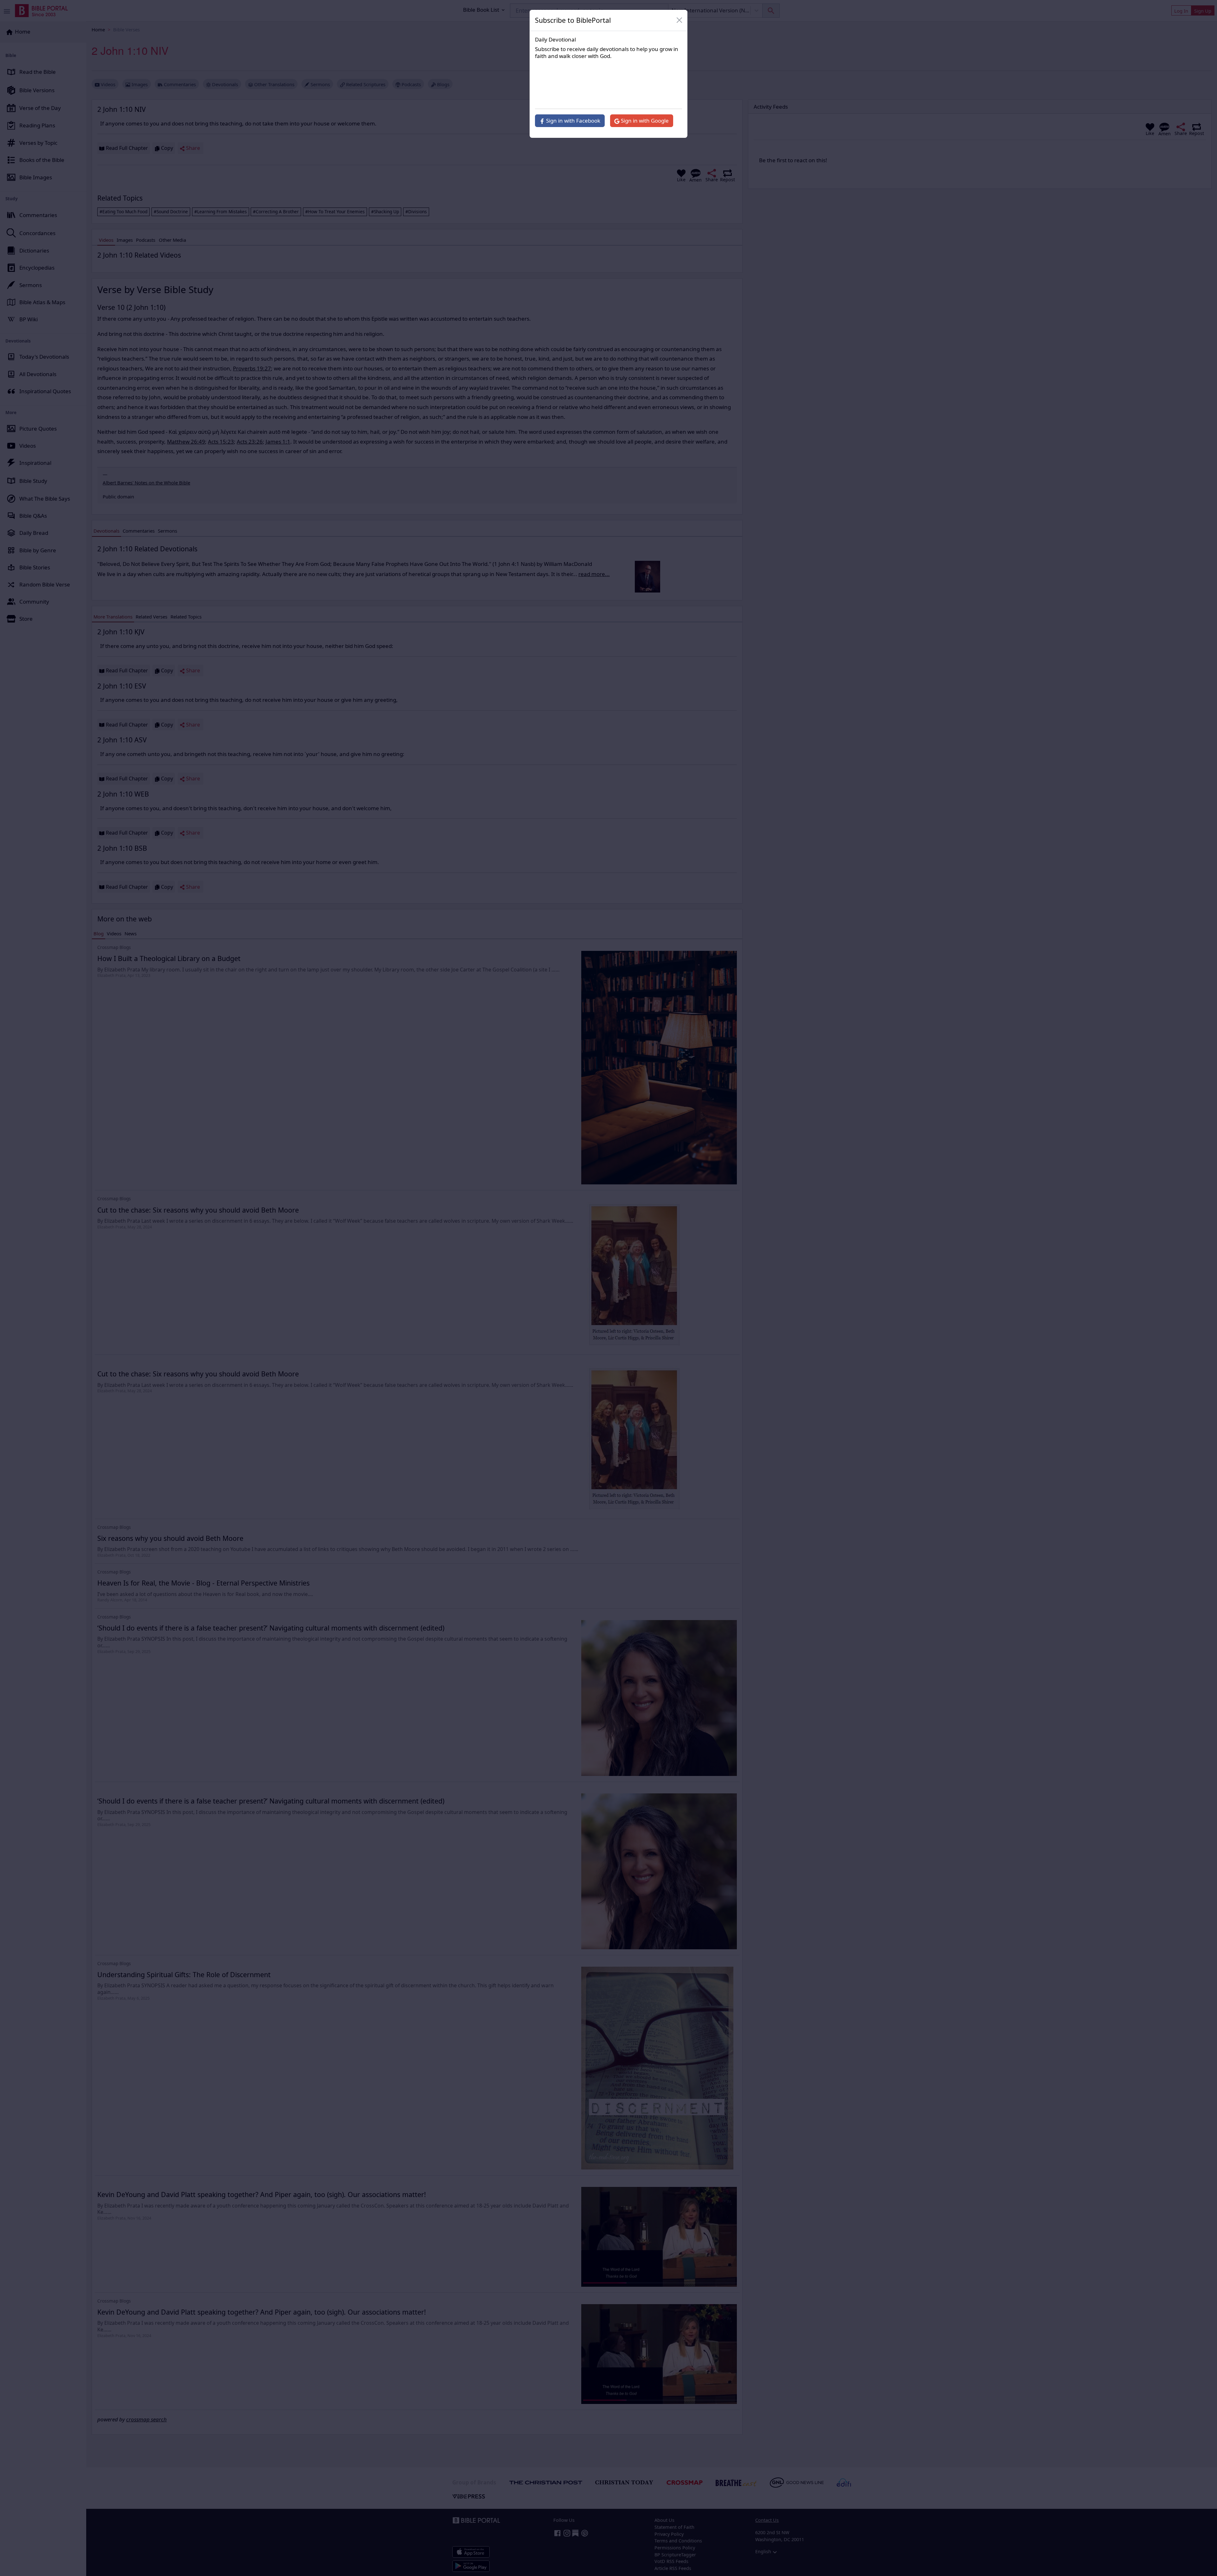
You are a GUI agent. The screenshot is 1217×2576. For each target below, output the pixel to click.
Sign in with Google (644, 121)
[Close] (679, 20)
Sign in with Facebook (573, 121)
